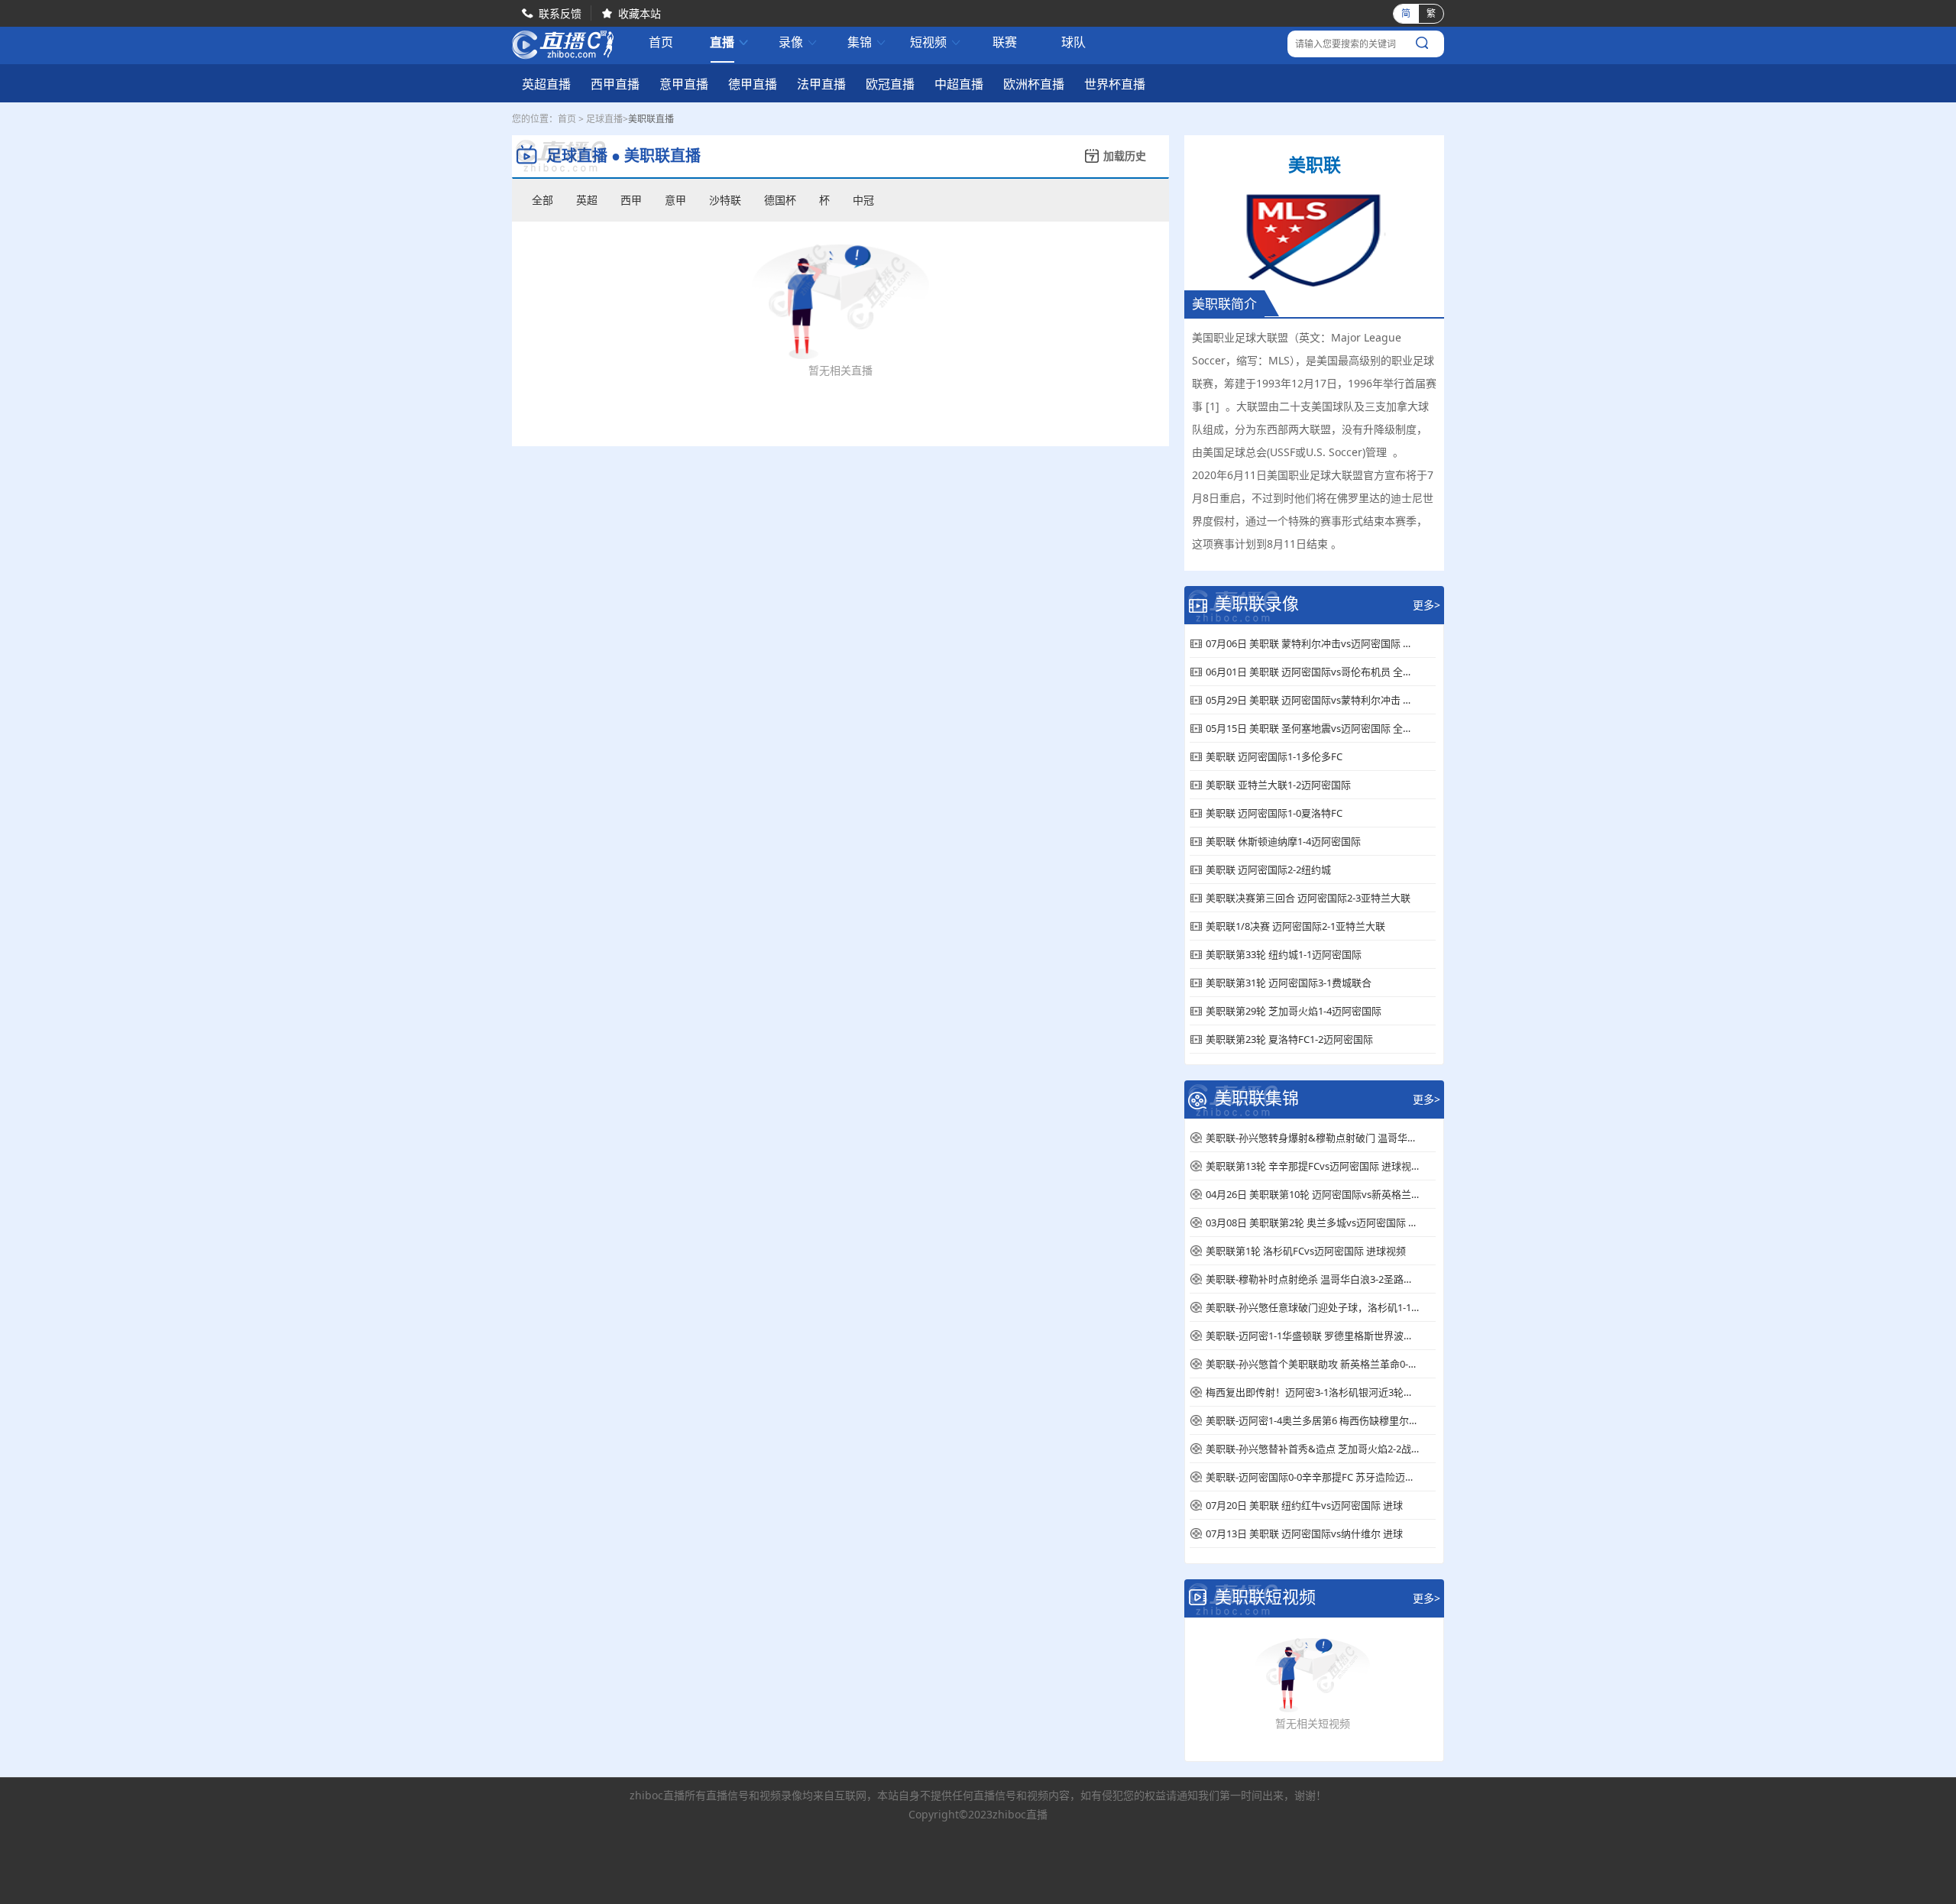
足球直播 (604, 119)
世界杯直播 (1115, 84)
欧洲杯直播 (1034, 84)
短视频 (936, 42)
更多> (1427, 605)
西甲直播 (615, 84)
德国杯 (780, 200)
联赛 (1005, 42)
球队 (1074, 42)
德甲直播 (753, 84)
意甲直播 (684, 84)
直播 (730, 42)
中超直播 (959, 84)
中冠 (863, 200)
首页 (661, 44)
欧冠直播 (890, 84)
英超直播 (546, 84)
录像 (798, 42)
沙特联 (725, 200)
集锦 (867, 42)
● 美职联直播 (656, 156)
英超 (587, 200)
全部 (542, 200)
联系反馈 (560, 13)
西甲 (631, 200)
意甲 (675, 200)
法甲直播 (821, 84)
